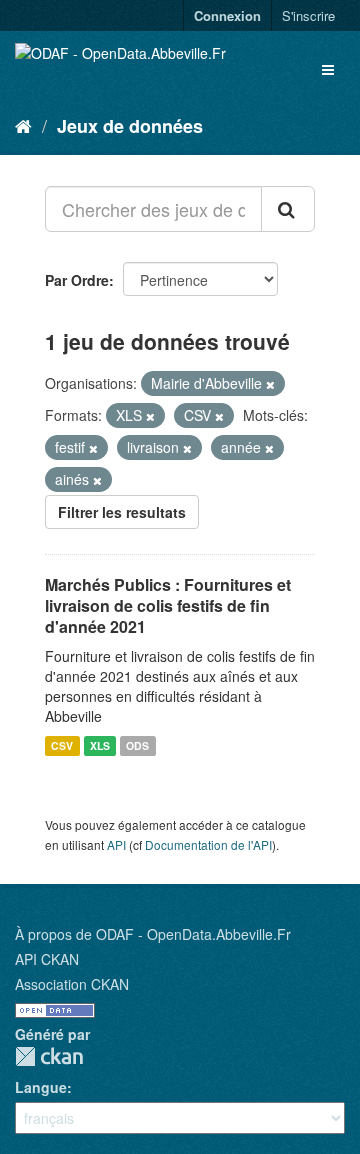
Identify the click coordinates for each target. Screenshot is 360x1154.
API (116, 844)
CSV (62, 745)
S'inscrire (308, 15)
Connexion (227, 15)
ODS (137, 745)
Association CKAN (72, 984)
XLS (100, 745)
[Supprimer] (270, 384)
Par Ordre (77, 280)
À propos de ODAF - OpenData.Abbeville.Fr (153, 934)
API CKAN (47, 959)
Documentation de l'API (208, 844)
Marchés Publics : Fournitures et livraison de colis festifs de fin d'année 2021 (168, 605)
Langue (41, 1087)
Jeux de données (130, 126)
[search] (288, 209)
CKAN (49, 1056)
